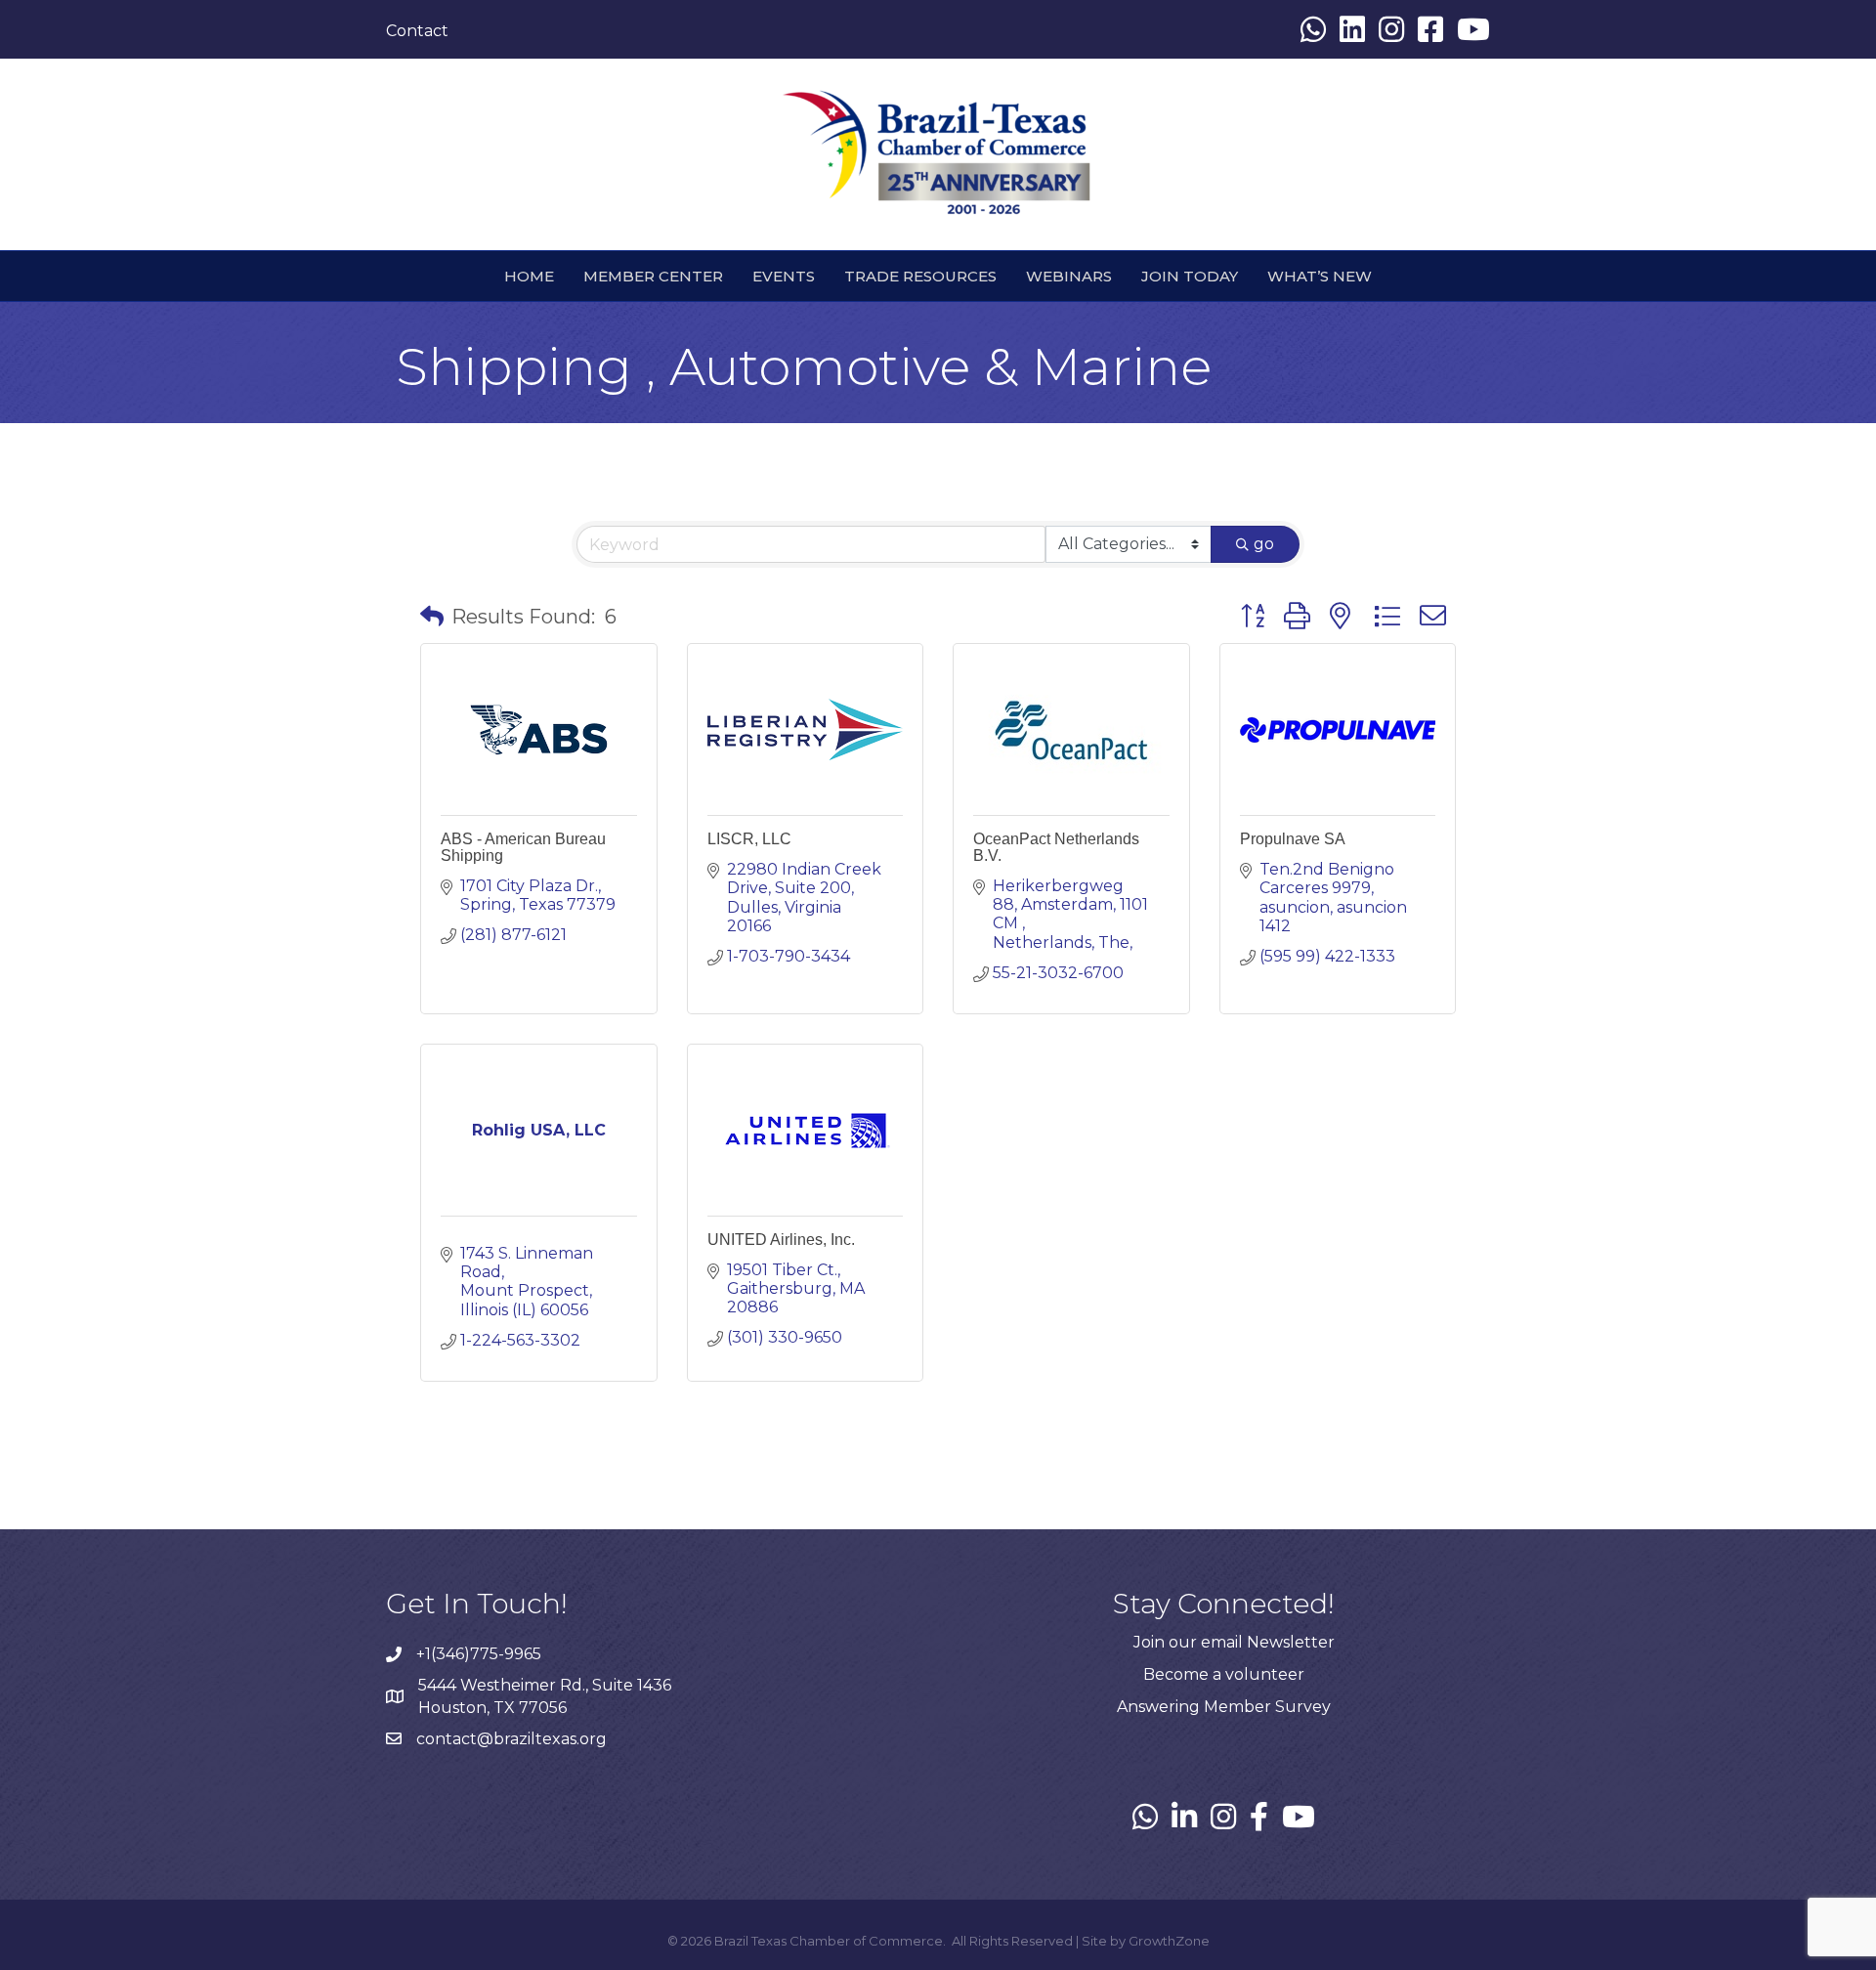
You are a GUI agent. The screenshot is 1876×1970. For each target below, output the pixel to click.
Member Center (653, 276)
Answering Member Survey (1224, 1707)
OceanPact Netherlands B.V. (1056, 847)
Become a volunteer (1224, 1674)
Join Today (1190, 276)
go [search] (1264, 544)
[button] (432, 617)
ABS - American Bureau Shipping (523, 847)
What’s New (1320, 276)
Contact (417, 31)
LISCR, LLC (749, 839)
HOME (529, 276)
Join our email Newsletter (1234, 1642)
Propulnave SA (1293, 839)
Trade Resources (920, 276)
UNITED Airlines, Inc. (781, 1240)
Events (784, 276)
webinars (1069, 276)
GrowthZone (1169, 1941)
